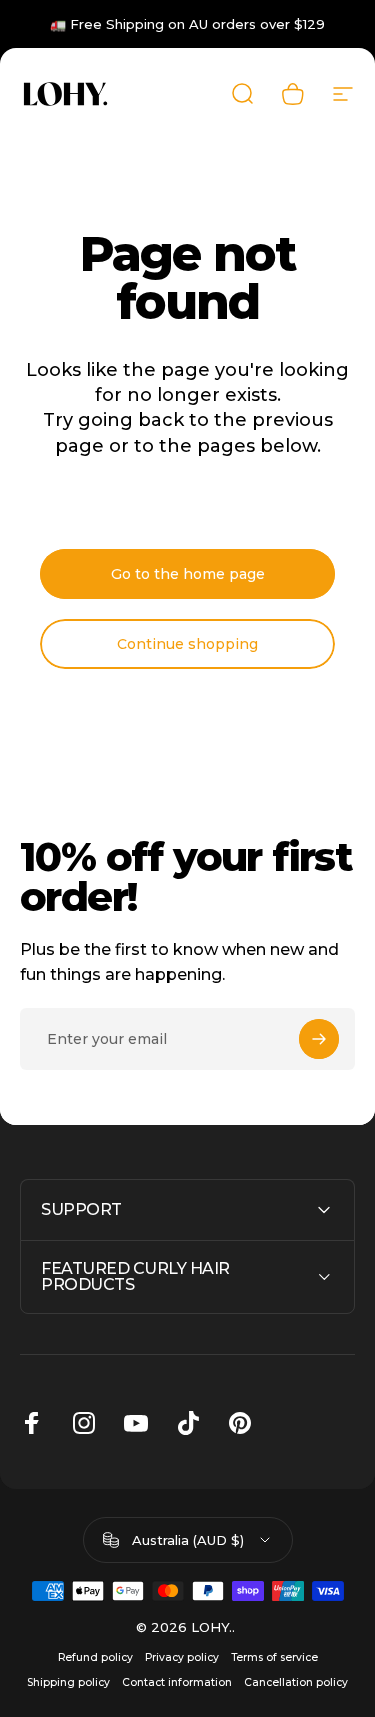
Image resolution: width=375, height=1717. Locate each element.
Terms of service (274, 1657)
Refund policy (95, 1657)
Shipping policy (68, 1682)
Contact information (177, 1682)
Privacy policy (182, 1657)
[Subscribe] (319, 1039)
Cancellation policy (296, 1682)
